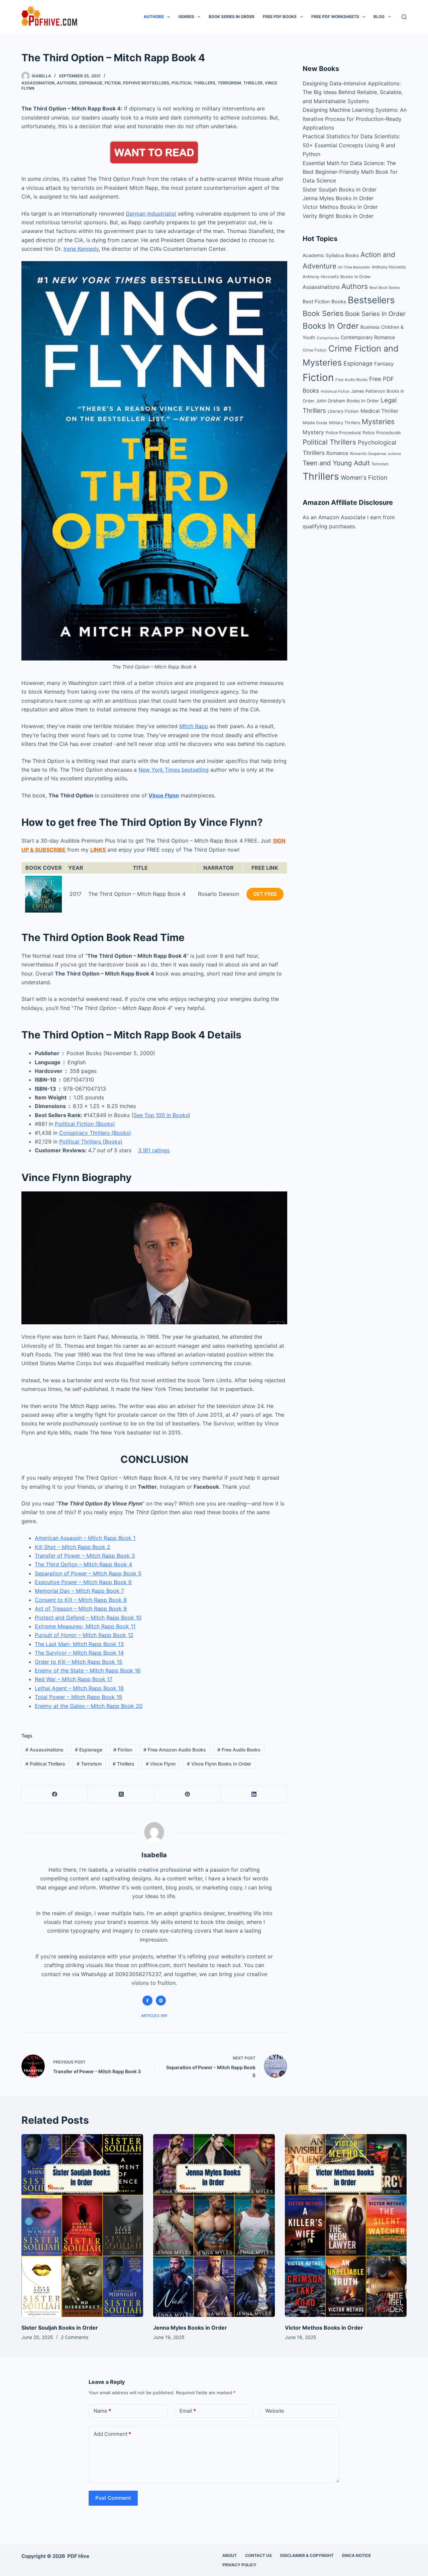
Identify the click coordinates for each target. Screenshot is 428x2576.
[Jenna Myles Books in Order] (214, 2226)
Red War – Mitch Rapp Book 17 (74, 1679)
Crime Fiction (315, 350)
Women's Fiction (364, 478)
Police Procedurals (382, 433)
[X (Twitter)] (121, 1794)
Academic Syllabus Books (331, 255)
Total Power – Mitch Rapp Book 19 (78, 1697)
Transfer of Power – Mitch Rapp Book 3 (85, 1556)
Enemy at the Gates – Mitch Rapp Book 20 (89, 1706)
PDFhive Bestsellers (146, 83)
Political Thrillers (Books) (91, 1142)
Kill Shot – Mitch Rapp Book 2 (73, 1547)
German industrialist (151, 214)
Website (275, 2411)
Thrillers (124, 1764)
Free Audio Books (239, 1750)
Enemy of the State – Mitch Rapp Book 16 (88, 1670)
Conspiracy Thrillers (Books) (95, 1133)
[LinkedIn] (254, 1794)
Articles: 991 (154, 2016)
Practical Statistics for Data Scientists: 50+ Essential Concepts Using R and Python (351, 145)
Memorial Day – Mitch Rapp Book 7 (79, 1591)
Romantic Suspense (368, 454)
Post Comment (113, 2498)
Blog (379, 17)
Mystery (313, 432)
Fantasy (384, 364)
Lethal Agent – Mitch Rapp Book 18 (79, 1688)
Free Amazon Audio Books (175, 1750)
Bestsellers (371, 300)
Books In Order (331, 326)
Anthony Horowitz (389, 267)
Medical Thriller (380, 411)
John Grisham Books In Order (347, 401)
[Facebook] (55, 1794)
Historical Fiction (335, 391)
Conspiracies (328, 338)
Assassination (38, 83)
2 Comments (75, 2337)
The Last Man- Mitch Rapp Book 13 (79, 1644)
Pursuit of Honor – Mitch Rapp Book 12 (84, 1635)
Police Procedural (343, 433)
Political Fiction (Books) (85, 1124)
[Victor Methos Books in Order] (346, 2226)
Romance (337, 453)
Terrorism (229, 83)
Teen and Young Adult (336, 463)
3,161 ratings (154, 1150)
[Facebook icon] (147, 2001)
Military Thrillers (345, 423)
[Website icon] (161, 2001)
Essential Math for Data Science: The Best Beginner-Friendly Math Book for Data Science (350, 172)
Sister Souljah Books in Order (340, 189)
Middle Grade (315, 423)
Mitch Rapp (194, 726)
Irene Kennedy (81, 249)
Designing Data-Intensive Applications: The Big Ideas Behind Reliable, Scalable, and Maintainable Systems (353, 92)
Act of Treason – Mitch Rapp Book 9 (81, 1609)
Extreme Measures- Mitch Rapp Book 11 (85, 1626)
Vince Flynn (164, 795)
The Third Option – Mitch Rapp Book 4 (83, 1564)
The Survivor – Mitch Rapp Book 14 (79, 1653)
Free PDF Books (280, 17)
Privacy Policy (239, 2565)
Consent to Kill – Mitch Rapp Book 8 (81, 1600)
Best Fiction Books (324, 302)
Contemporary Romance (368, 337)
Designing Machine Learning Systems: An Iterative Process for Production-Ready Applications (355, 119)
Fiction (113, 83)
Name (102, 2411)
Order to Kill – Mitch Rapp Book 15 (79, 1662)
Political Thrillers (193, 83)
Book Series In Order (232, 17)
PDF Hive (78, 2556)
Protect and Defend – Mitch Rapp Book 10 (88, 1618)
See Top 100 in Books (161, 1115)
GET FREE (265, 894)
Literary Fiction (343, 411)
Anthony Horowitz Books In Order (337, 277)
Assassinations (44, 1750)
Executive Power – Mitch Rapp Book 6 (83, 1582)
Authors (154, 17)
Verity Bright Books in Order (338, 216)
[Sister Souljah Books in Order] (82, 2226)
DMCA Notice (356, 2555)
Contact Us (258, 2555)
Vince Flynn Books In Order (219, 1764)
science (394, 454)
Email (188, 2411)
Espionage (91, 83)
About (230, 2555)
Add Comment (112, 2434)
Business (370, 327)
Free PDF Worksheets (335, 17)
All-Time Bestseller (354, 267)
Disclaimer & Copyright (307, 2555)
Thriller (253, 83)
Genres (186, 17)
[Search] (404, 17)
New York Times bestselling (174, 770)
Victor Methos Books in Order (340, 207)
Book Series (323, 313)
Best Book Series (385, 288)
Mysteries (378, 422)
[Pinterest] (188, 1794)
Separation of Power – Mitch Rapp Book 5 (88, 1573)
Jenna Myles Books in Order (338, 198)
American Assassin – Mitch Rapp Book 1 (85, 1538)
